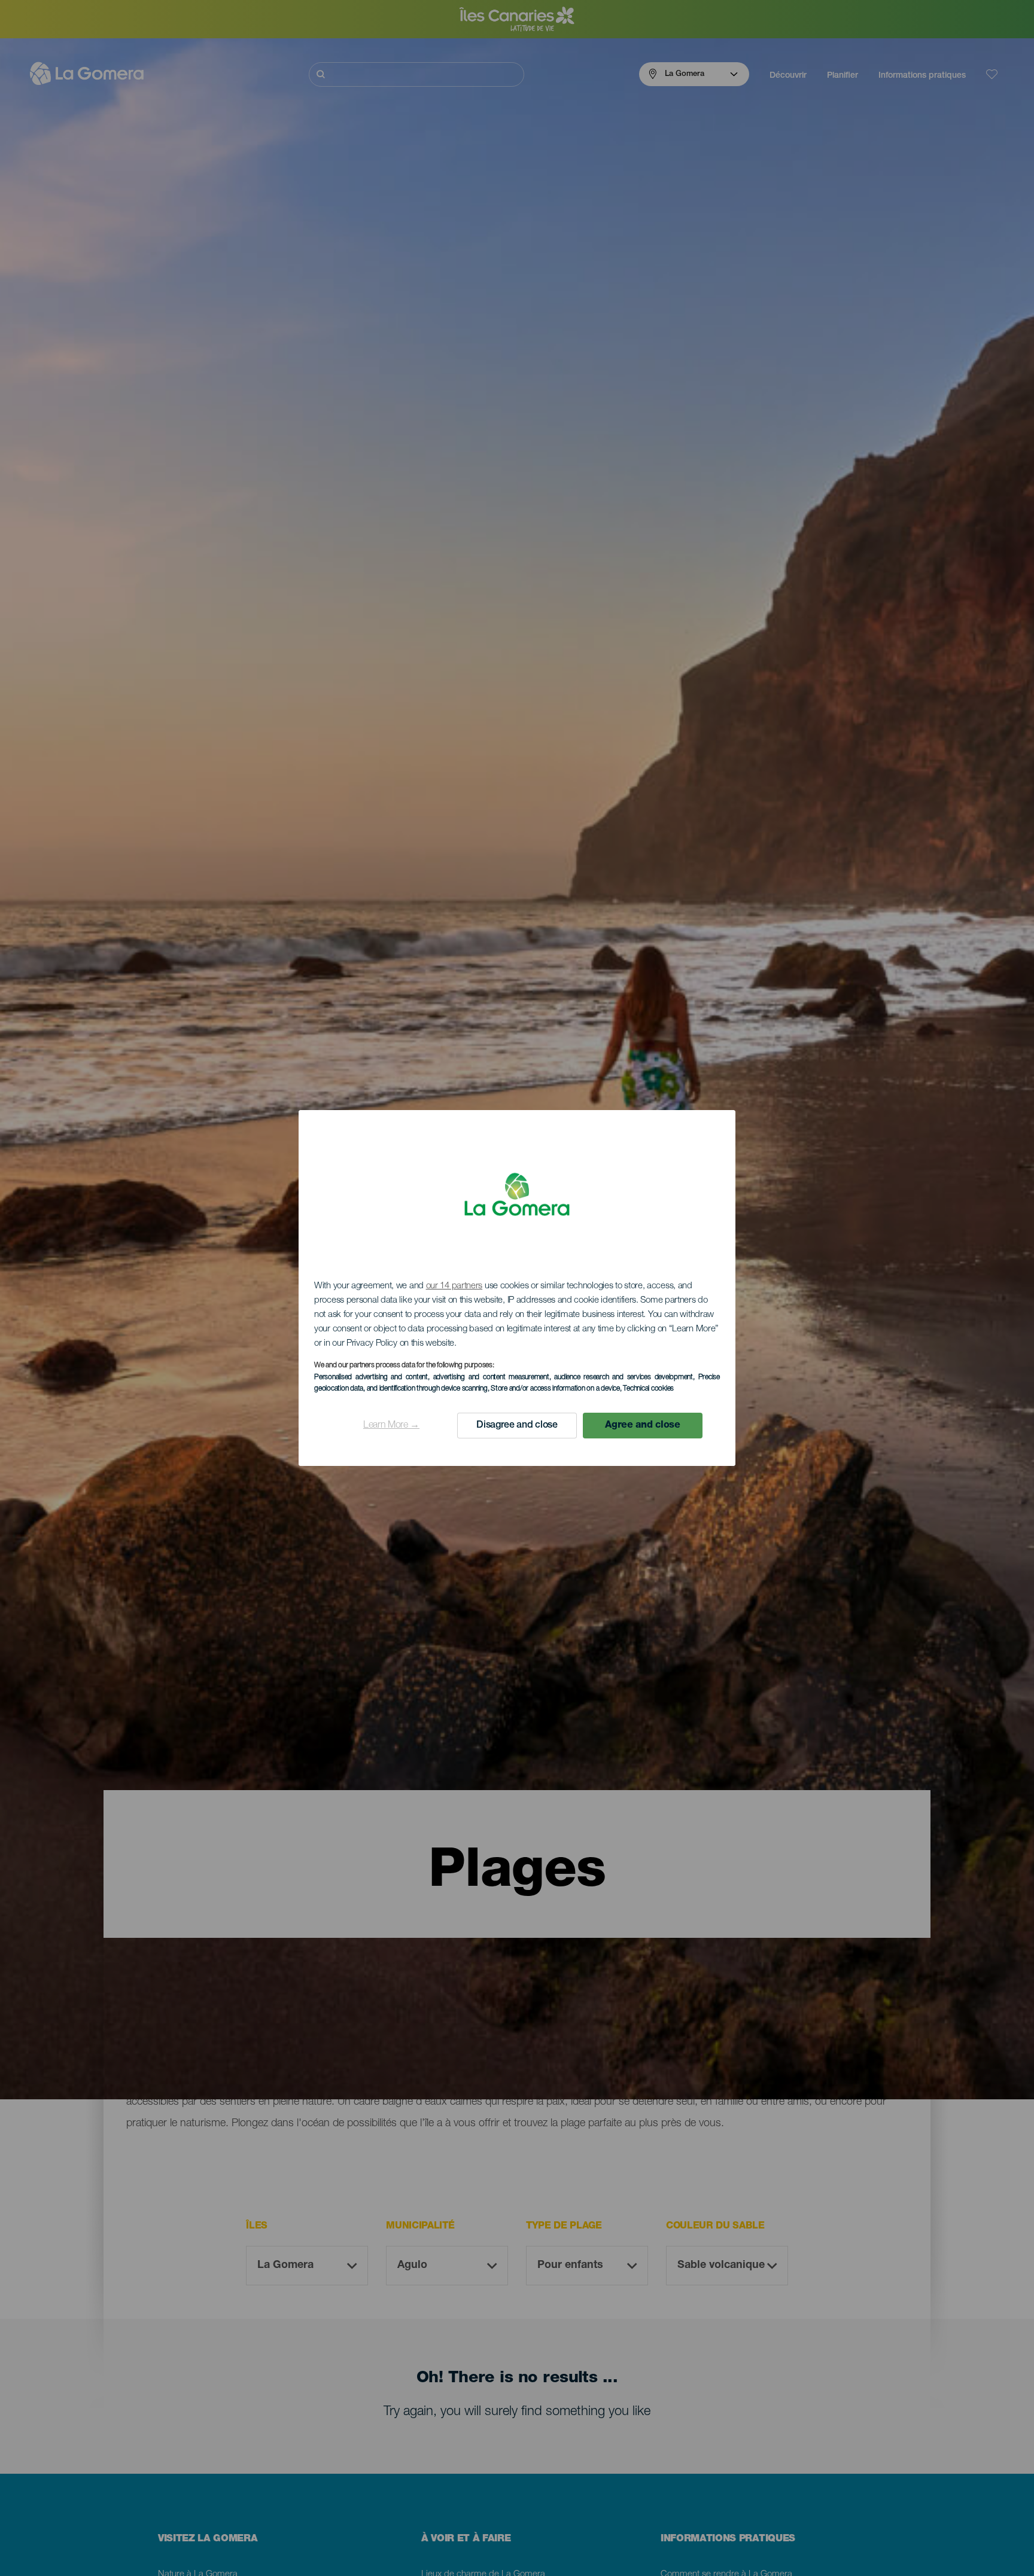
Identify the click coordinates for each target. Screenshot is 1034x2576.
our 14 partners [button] (454, 1286)
